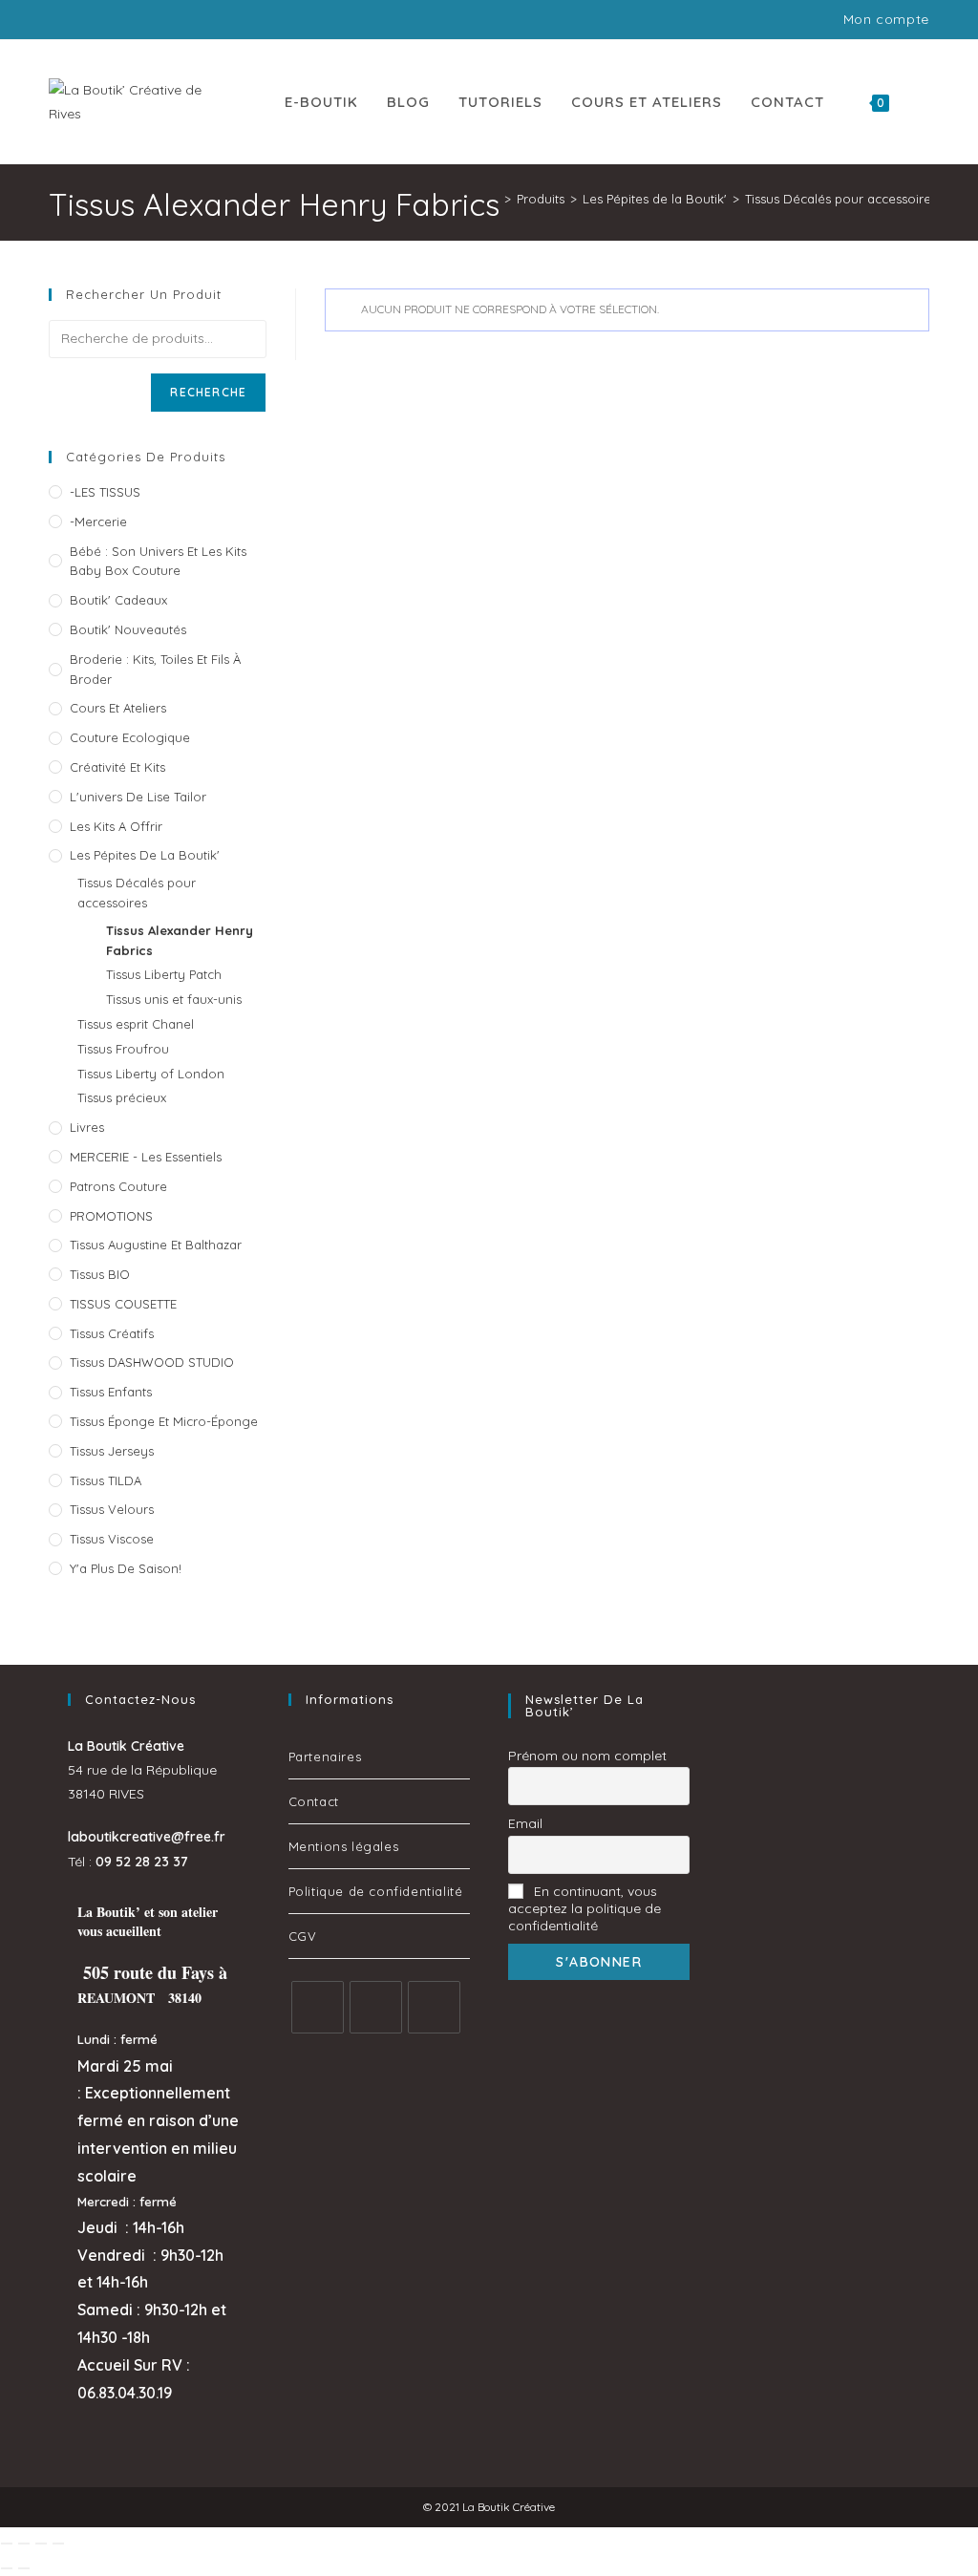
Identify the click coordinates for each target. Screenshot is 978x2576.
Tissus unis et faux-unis (174, 999)
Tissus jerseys (112, 1451)
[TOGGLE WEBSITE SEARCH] (924, 102)
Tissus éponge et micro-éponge (164, 1421)
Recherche (208, 392)
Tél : (128, 1862)
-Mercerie (98, 522)
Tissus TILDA (106, 1480)
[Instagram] (376, 2007)
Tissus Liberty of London (151, 1074)
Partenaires (325, 1756)
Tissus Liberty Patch (164, 974)
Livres (87, 1127)
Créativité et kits (117, 767)
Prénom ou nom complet (587, 1756)
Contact (314, 1801)
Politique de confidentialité (376, 1891)
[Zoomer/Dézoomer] (7, 2544)
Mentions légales (344, 1846)
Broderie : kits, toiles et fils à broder (155, 669)
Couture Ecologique (130, 737)
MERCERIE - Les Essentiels (146, 1157)
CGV (303, 1936)
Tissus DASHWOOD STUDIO (152, 1362)
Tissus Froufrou (123, 1049)
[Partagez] (41, 2544)
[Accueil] (494, 199)
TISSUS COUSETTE (123, 1304)
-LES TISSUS (105, 492)
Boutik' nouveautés (128, 629)
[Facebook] (318, 2007)
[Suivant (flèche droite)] (24, 2568)
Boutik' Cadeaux (118, 600)
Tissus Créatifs (112, 1333)
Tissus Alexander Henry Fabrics (180, 940)
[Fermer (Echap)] (58, 2544)
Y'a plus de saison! (126, 1568)
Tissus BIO (100, 1274)
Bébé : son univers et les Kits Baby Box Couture (158, 561)
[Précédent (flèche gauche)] (7, 2568)
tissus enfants (111, 1392)
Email (525, 1823)
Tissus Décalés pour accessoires (137, 893)
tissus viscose (112, 1539)
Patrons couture (118, 1186)
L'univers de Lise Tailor (138, 797)
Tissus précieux (122, 1097)
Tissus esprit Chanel (136, 1024)
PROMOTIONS (111, 1216)
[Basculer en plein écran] (24, 2544)
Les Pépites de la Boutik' (145, 855)
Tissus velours (112, 1509)
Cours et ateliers (118, 708)
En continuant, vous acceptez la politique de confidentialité (585, 1908)
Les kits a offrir (116, 826)
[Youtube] (434, 2007)
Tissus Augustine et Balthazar (156, 1245)
